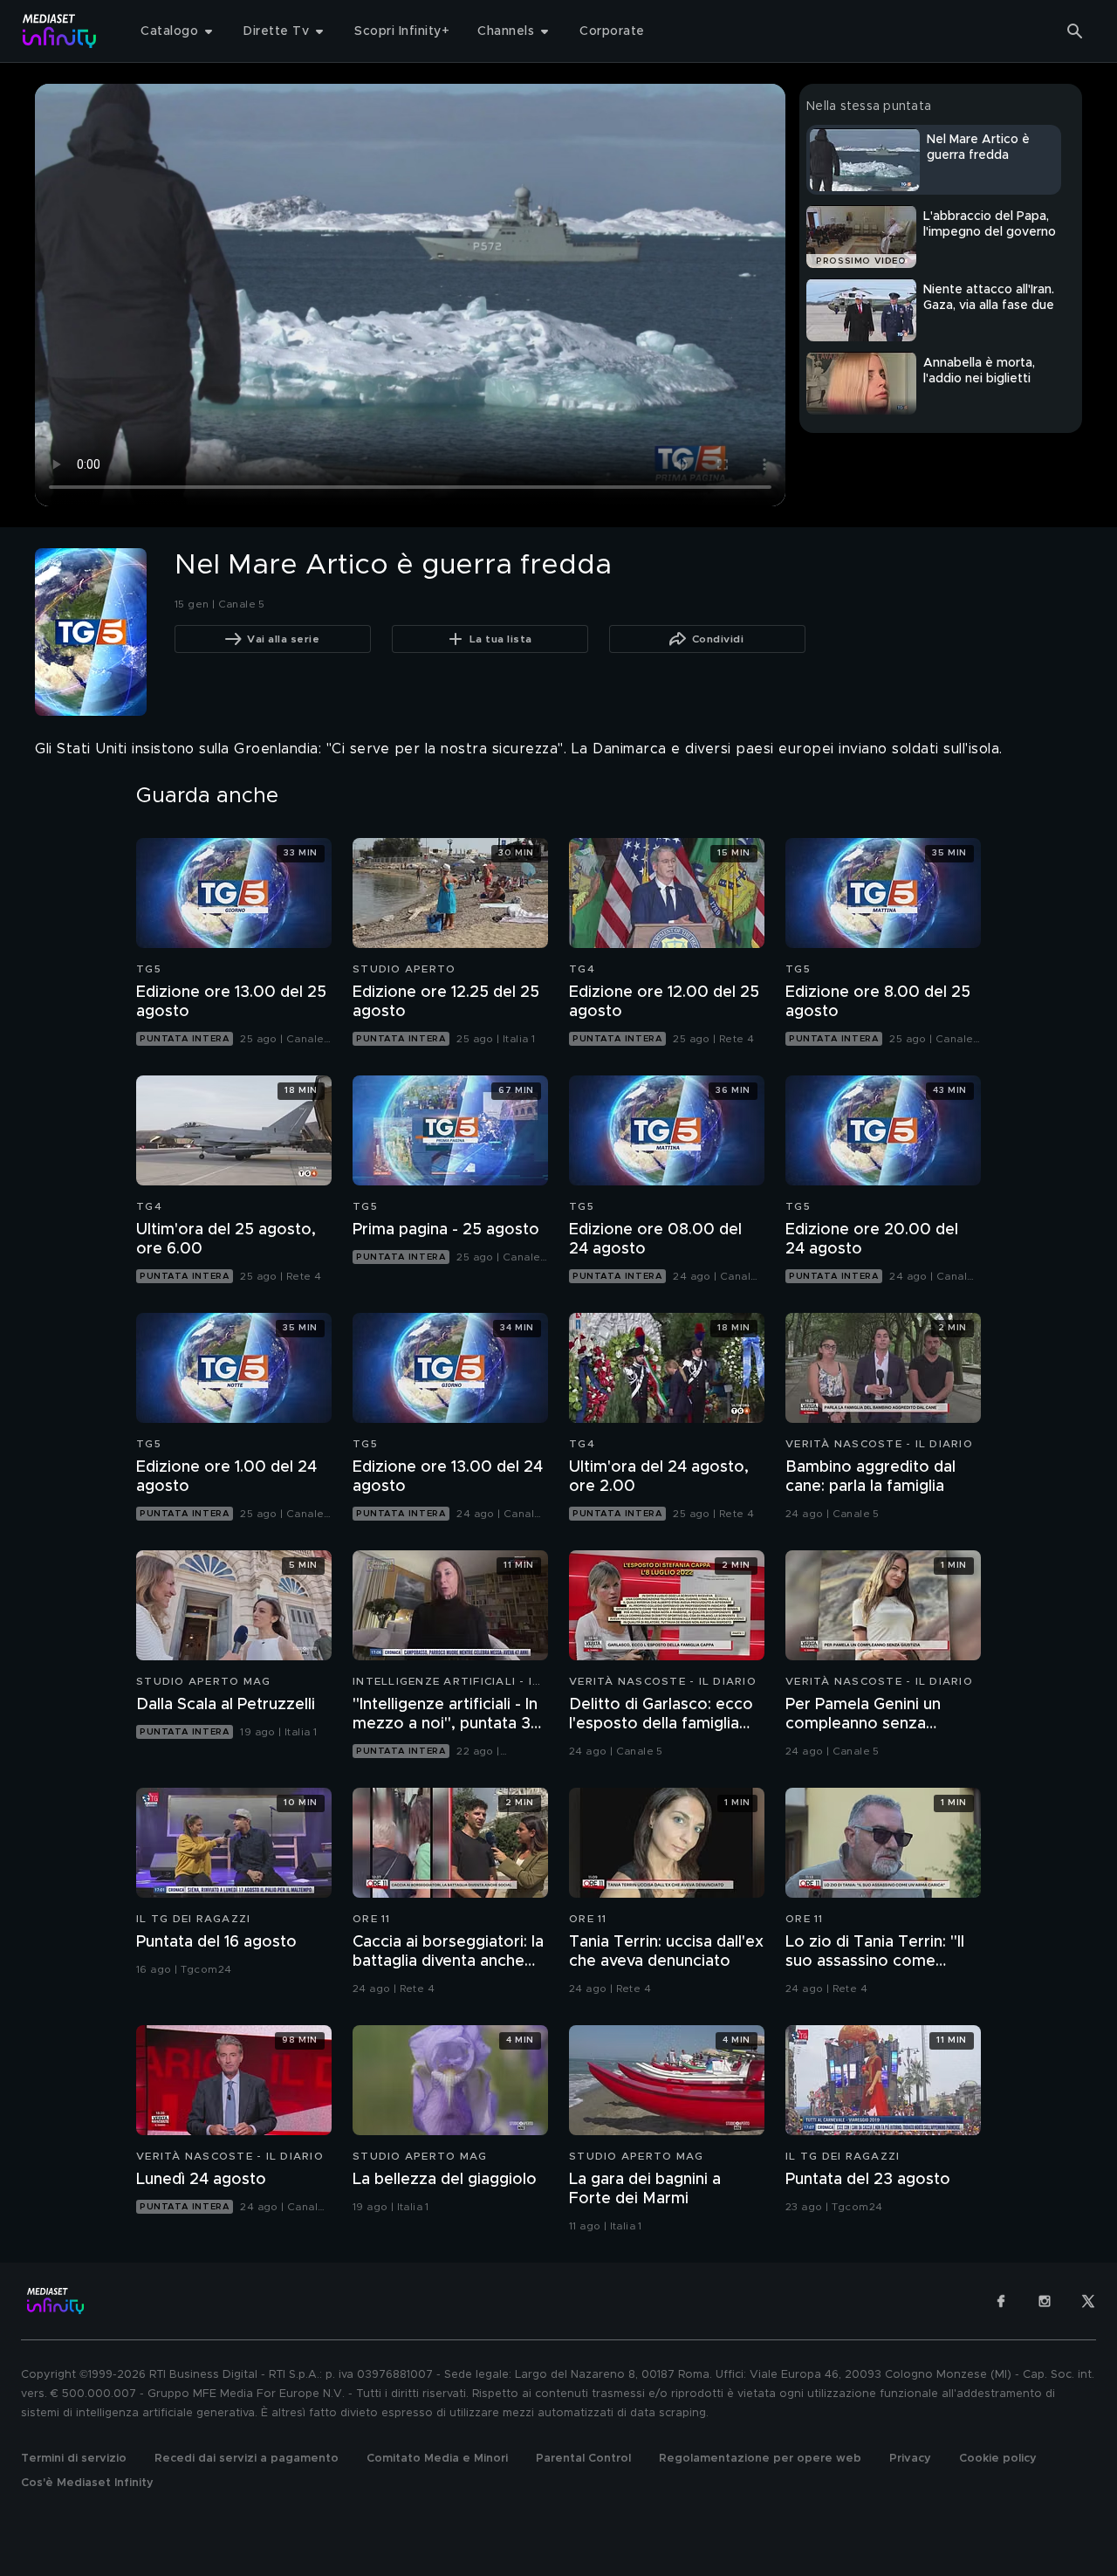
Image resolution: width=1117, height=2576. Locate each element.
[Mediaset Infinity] (60, 31)
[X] (1088, 2301)
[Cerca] (1075, 31)
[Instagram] (1045, 2301)
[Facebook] (1001, 2301)
